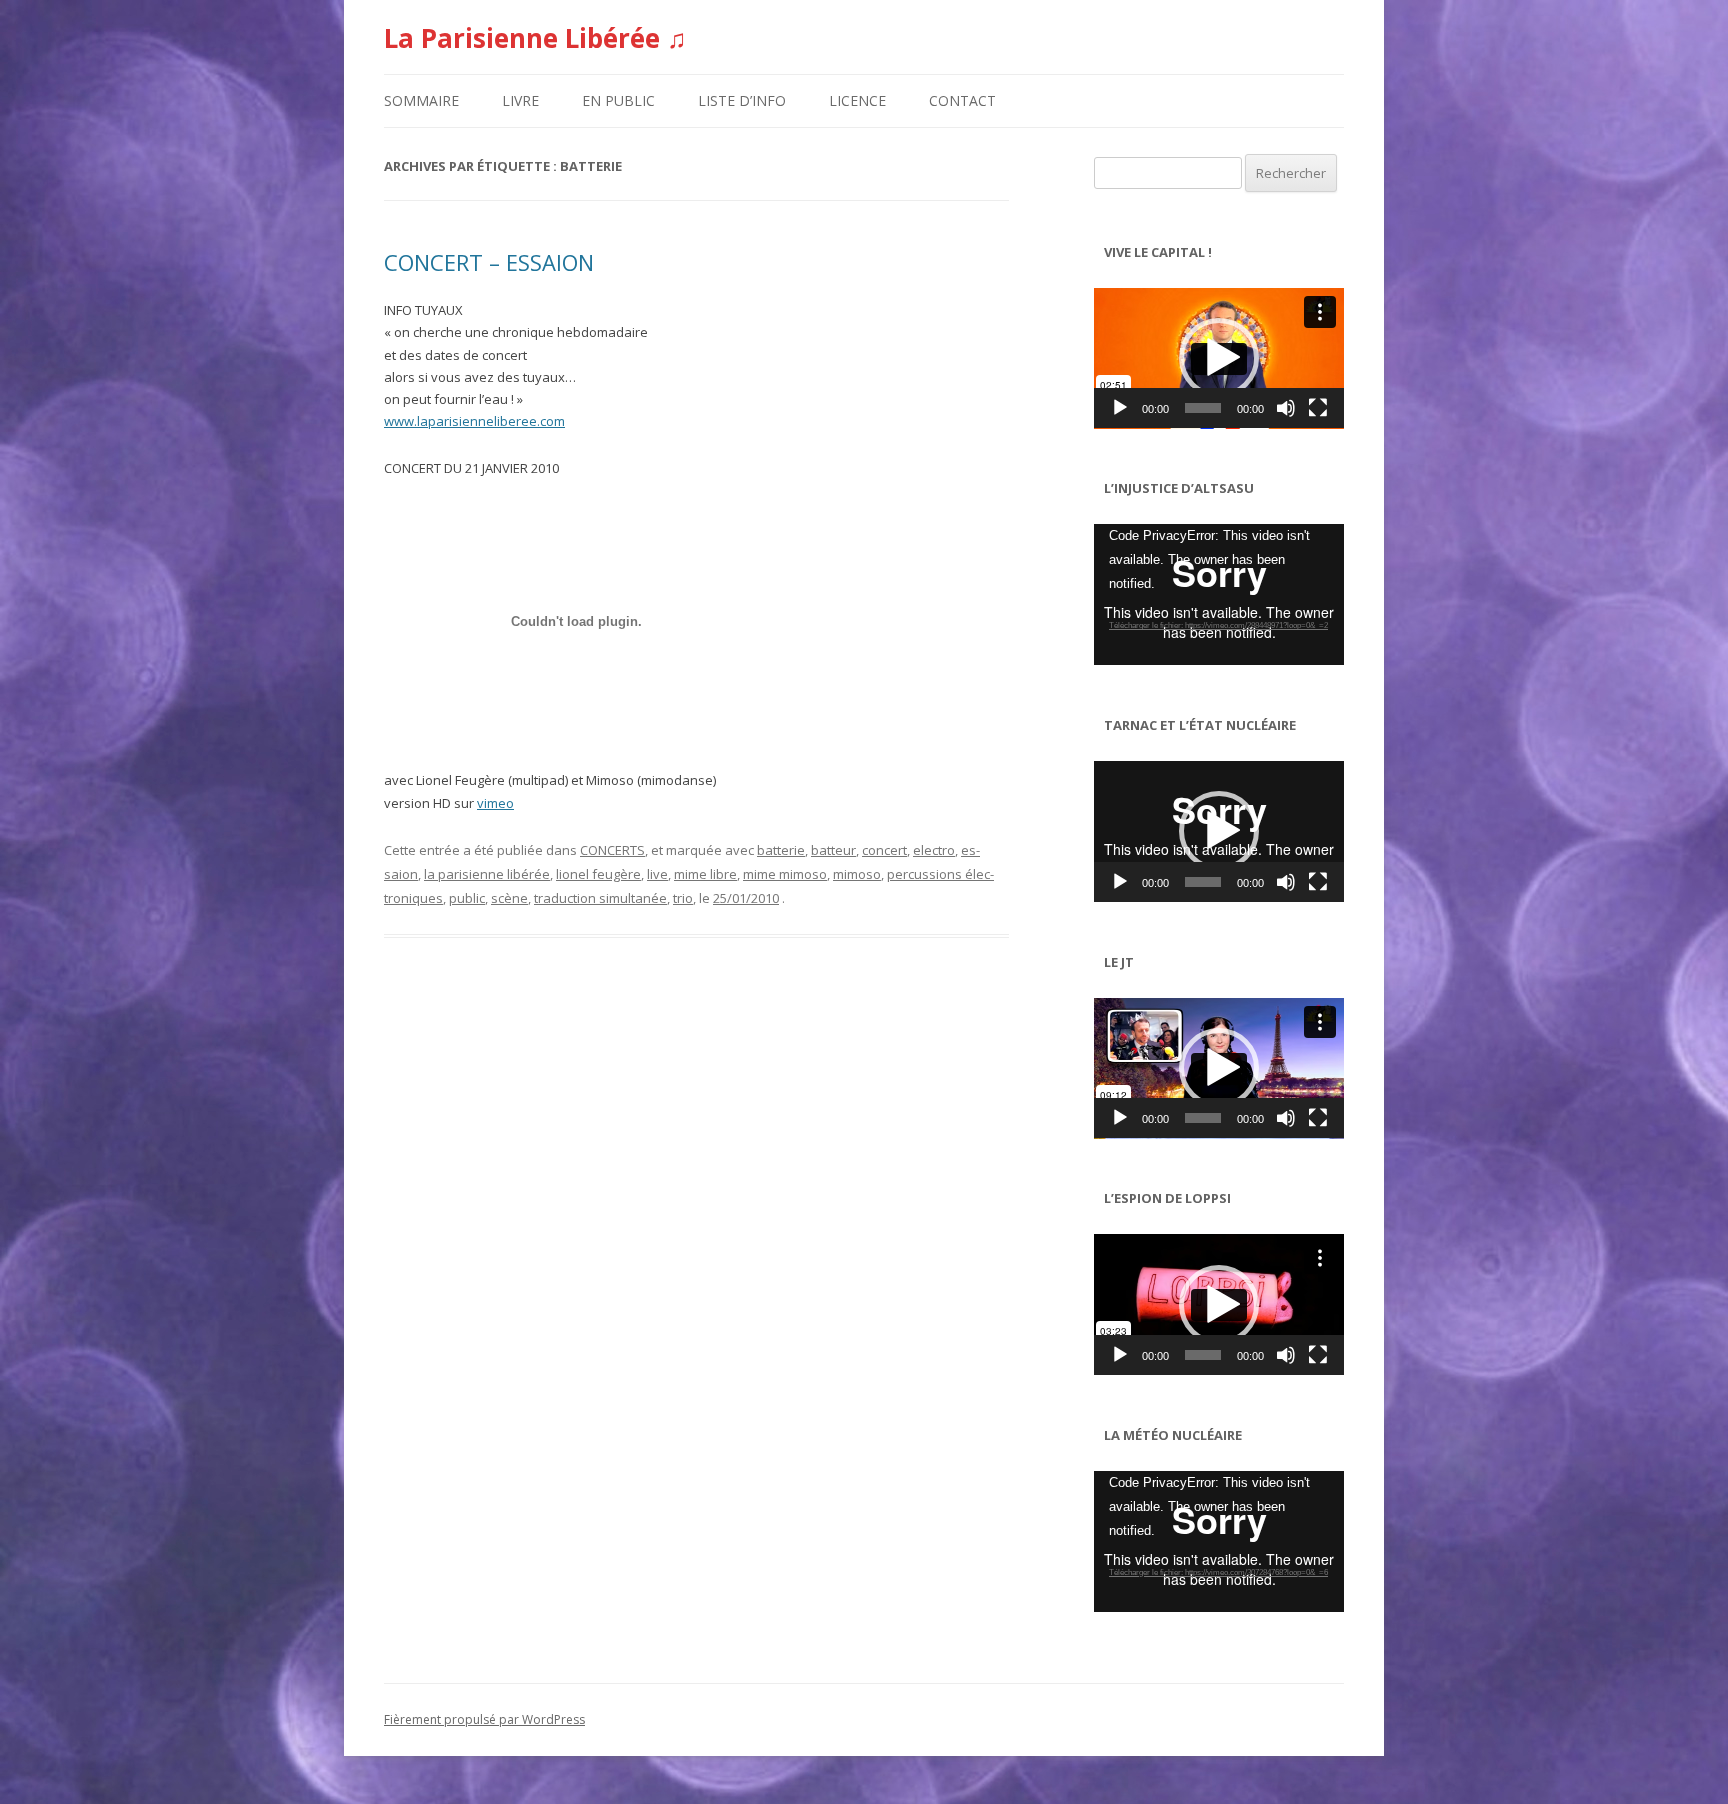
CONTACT (962, 100)
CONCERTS (612, 850)
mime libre (705, 874)
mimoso (857, 874)
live (657, 874)
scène (509, 898)
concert (884, 850)
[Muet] (1286, 408)
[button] (1219, 358)
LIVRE (520, 100)
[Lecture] (1120, 408)
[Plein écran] (1318, 408)
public (467, 898)
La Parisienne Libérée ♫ (535, 38)
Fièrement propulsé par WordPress (484, 1719)
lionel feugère (598, 874)
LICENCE (857, 100)
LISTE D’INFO (742, 100)
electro (934, 850)
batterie (781, 850)
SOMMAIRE (421, 100)
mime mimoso (785, 874)
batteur (833, 850)
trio (683, 898)
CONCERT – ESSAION (489, 262)
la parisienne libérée (487, 874)
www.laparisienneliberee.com (474, 421)
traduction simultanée (600, 898)
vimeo (495, 803)
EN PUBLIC (618, 100)
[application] (1219, 358)
